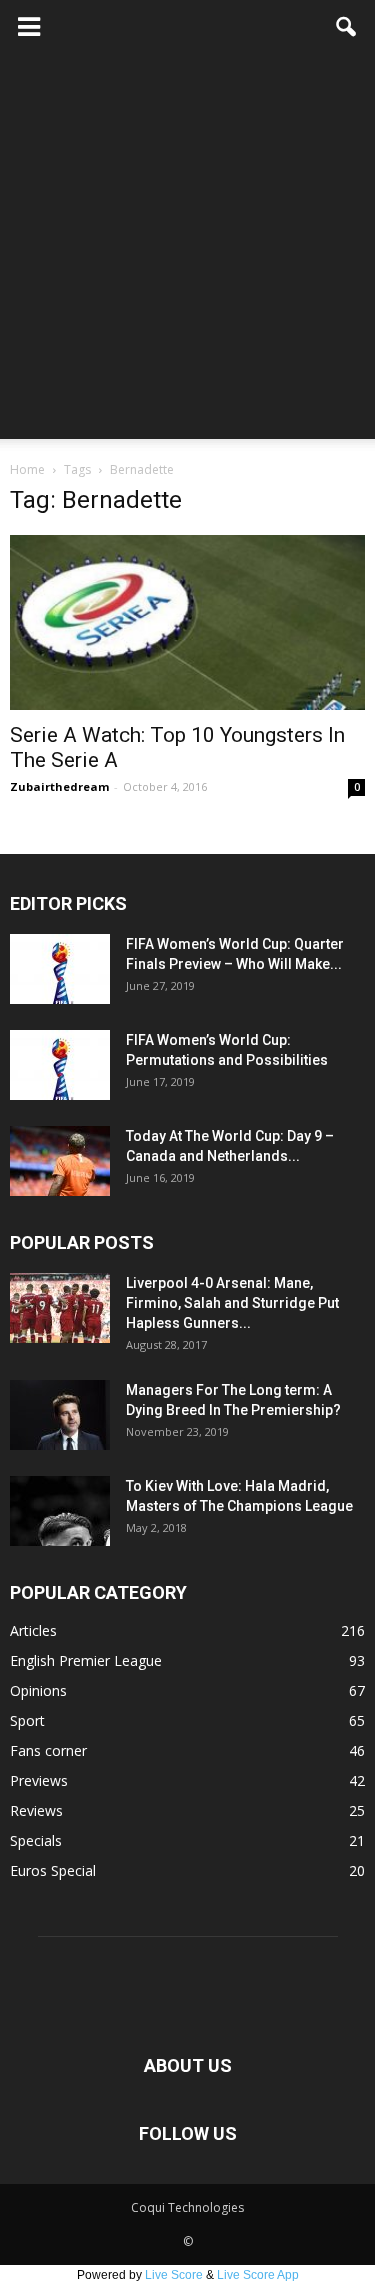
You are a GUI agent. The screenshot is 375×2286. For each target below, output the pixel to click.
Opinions (38, 1690)
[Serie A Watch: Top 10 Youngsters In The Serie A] (187, 622)
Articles (33, 1630)
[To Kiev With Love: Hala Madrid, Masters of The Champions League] (60, 1511)
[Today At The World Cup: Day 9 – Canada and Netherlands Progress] (60, 1161)
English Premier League (86, 1660)
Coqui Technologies (187, 2207)
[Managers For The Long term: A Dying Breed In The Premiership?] (60, 1415)
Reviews (36, 1810)
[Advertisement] (187, 251)
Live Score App (258, 2275)
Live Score (174, 2275)
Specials (36, 1840)
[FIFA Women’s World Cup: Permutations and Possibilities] (60, 1065)
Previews (39, 1780)
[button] (347, 27)
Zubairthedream (59, 786)
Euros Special (53, 1870)
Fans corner (48, 1750)
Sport (27, 1720)
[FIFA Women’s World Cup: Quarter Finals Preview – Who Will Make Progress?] (60, 969)
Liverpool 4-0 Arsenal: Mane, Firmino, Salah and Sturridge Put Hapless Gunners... (232, 1303)
